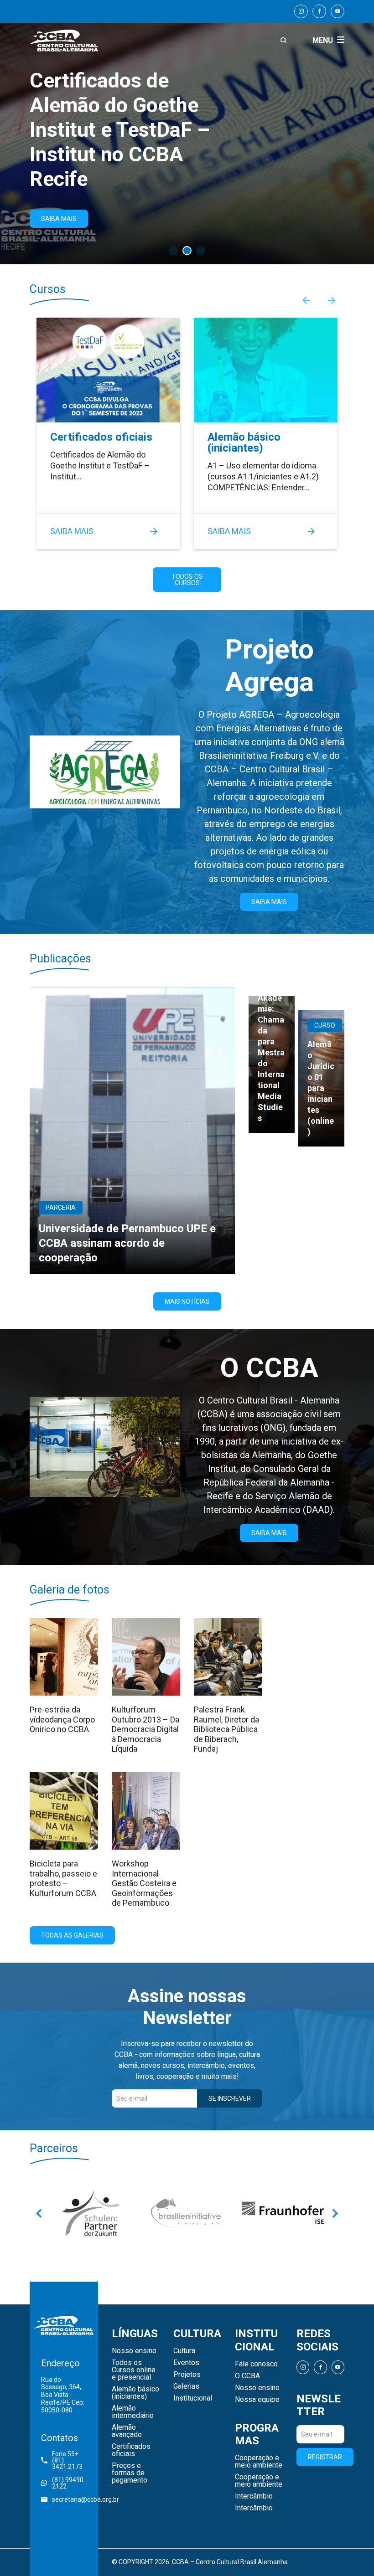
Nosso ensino (134, 2351)
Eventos (186, 2363)
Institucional (193, 2398)
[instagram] (301, 11)
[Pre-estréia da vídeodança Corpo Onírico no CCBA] (64, 1657)
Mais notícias (187, 1301)
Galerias (186, 2386)
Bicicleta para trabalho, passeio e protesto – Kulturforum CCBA (63, 1878)
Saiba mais (72, 531)
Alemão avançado (127, 2431)
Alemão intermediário (133, 2412)
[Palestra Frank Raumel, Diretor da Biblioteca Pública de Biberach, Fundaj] (228, 1657)
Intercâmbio (254, 2496)
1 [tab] (173, 251)
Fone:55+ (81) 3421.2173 (67, 2460)
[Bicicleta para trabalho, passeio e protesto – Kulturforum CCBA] (64, 1811)
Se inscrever (230, 2098)
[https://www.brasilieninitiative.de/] (91, 2213)
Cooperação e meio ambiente (259, 2462)
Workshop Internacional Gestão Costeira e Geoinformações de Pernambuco (144, 1883)
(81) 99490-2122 (69, 2483)
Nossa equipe (257, 2400)
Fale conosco (256, 2364)
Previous (306, 300)
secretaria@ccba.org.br (69, 2499)
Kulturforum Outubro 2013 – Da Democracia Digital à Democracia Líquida (145, 1729)
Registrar (325, 2457)
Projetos (187, 2375)
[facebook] (319, 11)
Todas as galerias (72, 1935)
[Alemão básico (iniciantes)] (266, 370)
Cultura (184, 2351)
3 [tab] (201, 251)
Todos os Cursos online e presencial (134, 2370)
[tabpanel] (187, 132)
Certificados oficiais (101, 437)
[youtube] (338, 11)
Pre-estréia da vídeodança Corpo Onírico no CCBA (62, 1719)
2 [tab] (187, 251)
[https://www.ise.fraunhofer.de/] (187, 2213)
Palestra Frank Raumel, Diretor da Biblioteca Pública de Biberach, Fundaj (226, 1729)
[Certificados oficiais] (108, 370)
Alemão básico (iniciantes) (244, 442)
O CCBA (247, 2376)
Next (332, 300)
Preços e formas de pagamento (130, 2473)
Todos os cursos (187, 580)
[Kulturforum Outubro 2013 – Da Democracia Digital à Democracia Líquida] (146, 1657)
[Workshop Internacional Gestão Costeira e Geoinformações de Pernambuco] (146, 1811)
